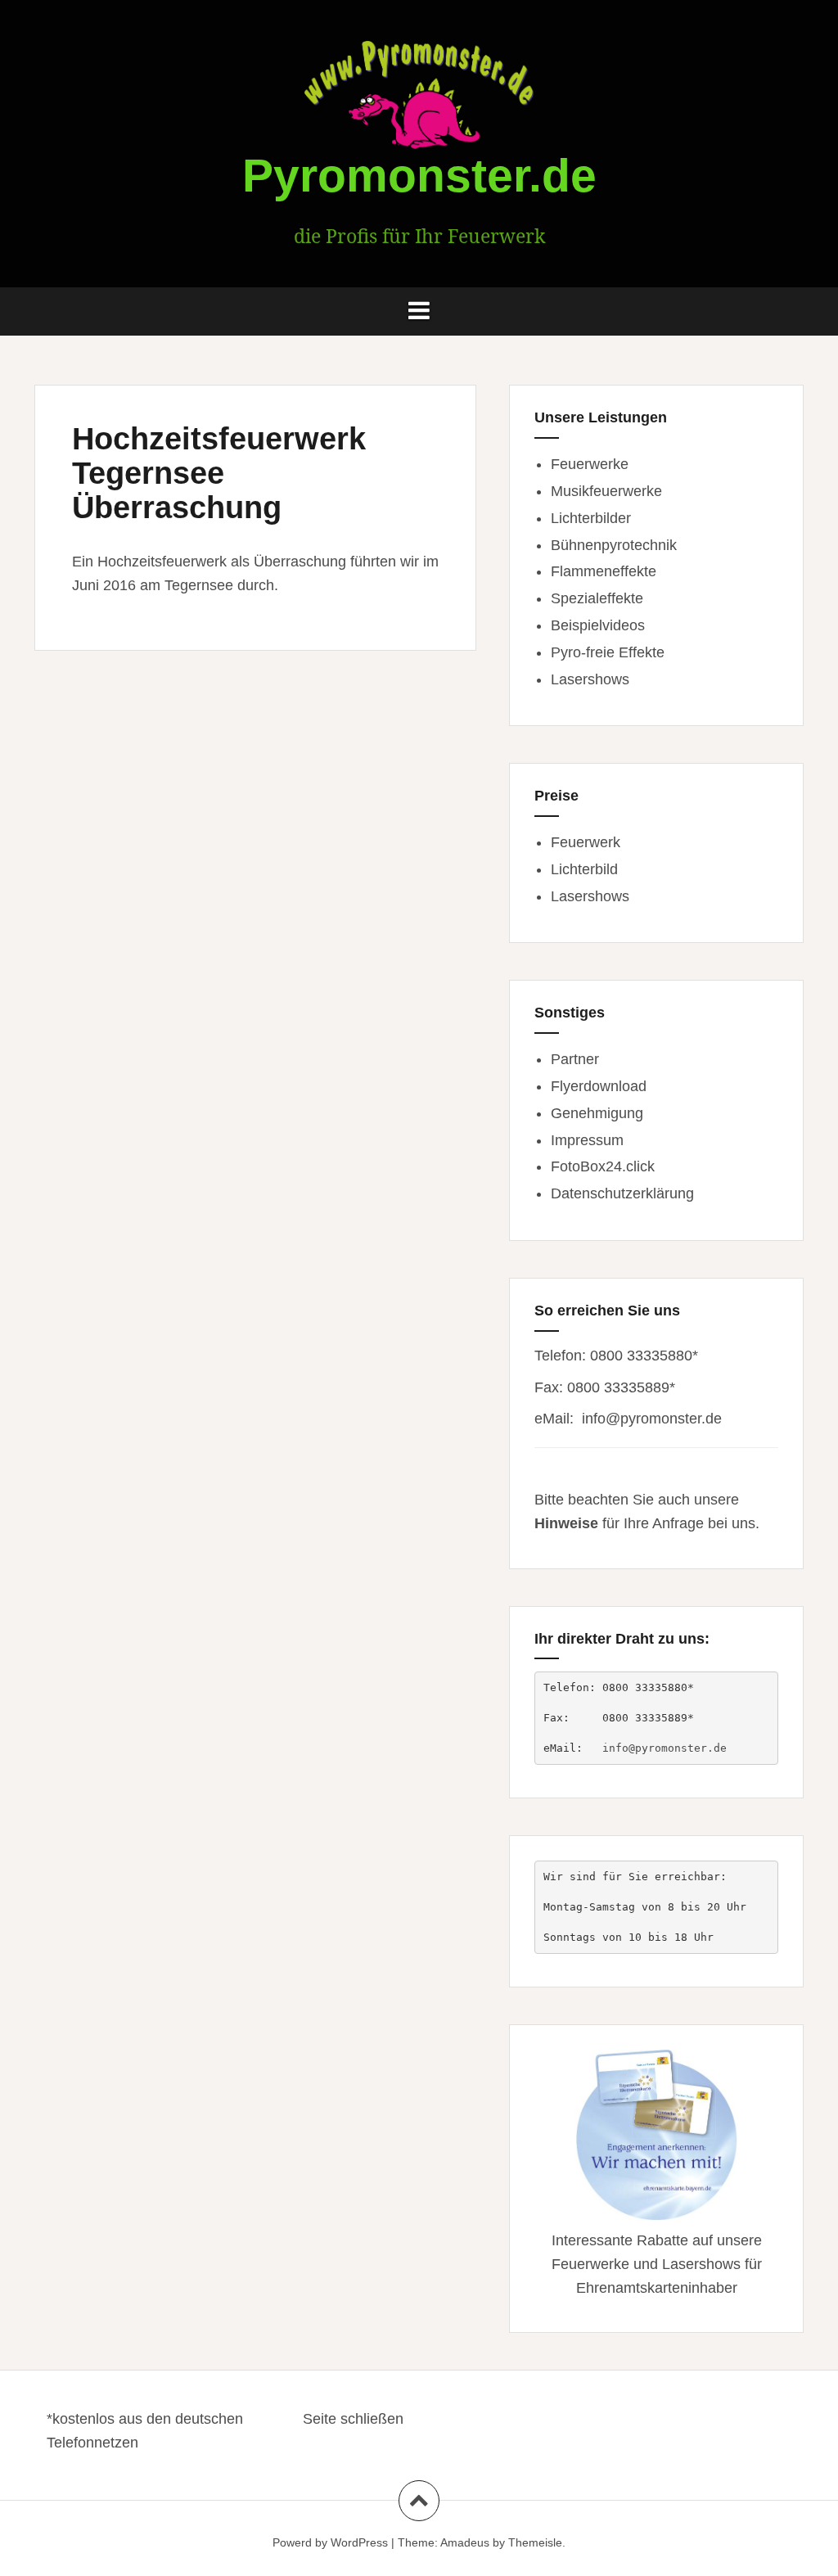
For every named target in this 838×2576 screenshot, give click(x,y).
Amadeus (465, 2542)
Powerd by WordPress (330, 2542)
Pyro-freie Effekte (608, 652)
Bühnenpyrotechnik (614, 545)
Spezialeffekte (597, 598)
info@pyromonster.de (652, 1419)
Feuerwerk (586, 842)
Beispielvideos (598, 625)
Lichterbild (584, 869)
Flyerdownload (599, 1086)
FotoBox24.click (603, 1166)
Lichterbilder (591, 518)
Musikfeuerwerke (606, 491)
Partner (575, 1059)
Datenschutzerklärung (622, 1193)
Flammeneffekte (604, 571)
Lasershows (590, 679)
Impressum (587, 1140)
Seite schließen (353, 2419)
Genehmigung (597, 1113)
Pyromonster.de (419, 175)
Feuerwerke (590, 464)
